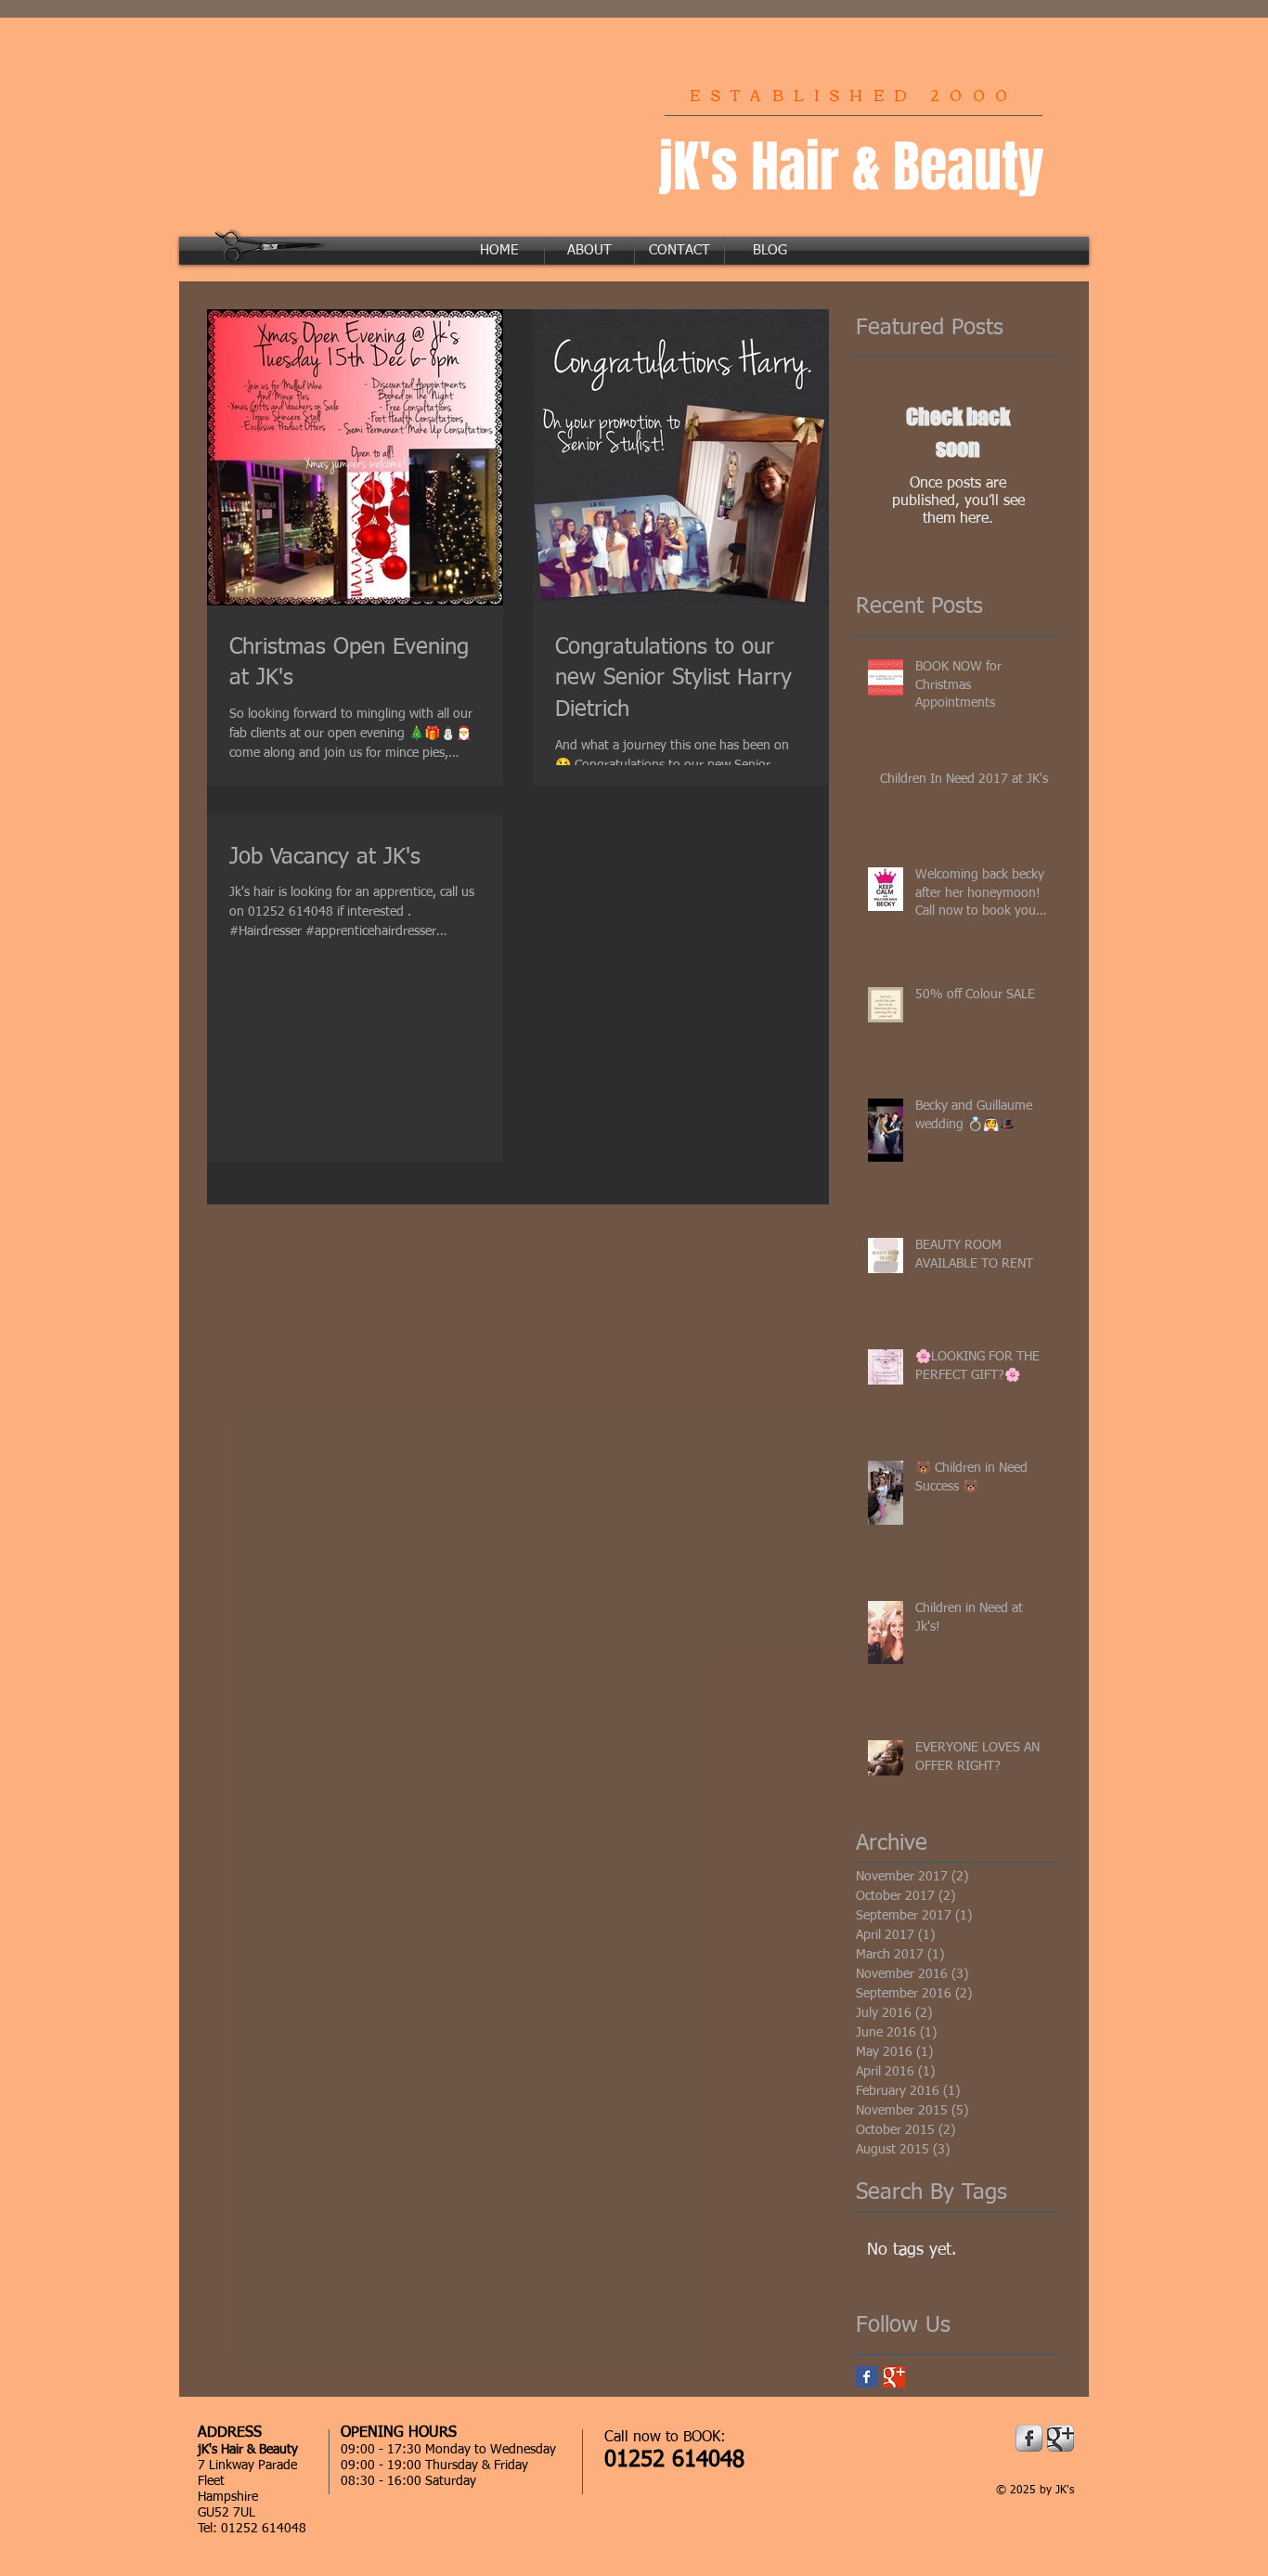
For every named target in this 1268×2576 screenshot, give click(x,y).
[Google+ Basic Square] (894, 2377)
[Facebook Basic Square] (867, 2377)
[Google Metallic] (1061, 2438)
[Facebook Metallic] (1029, 2438)
